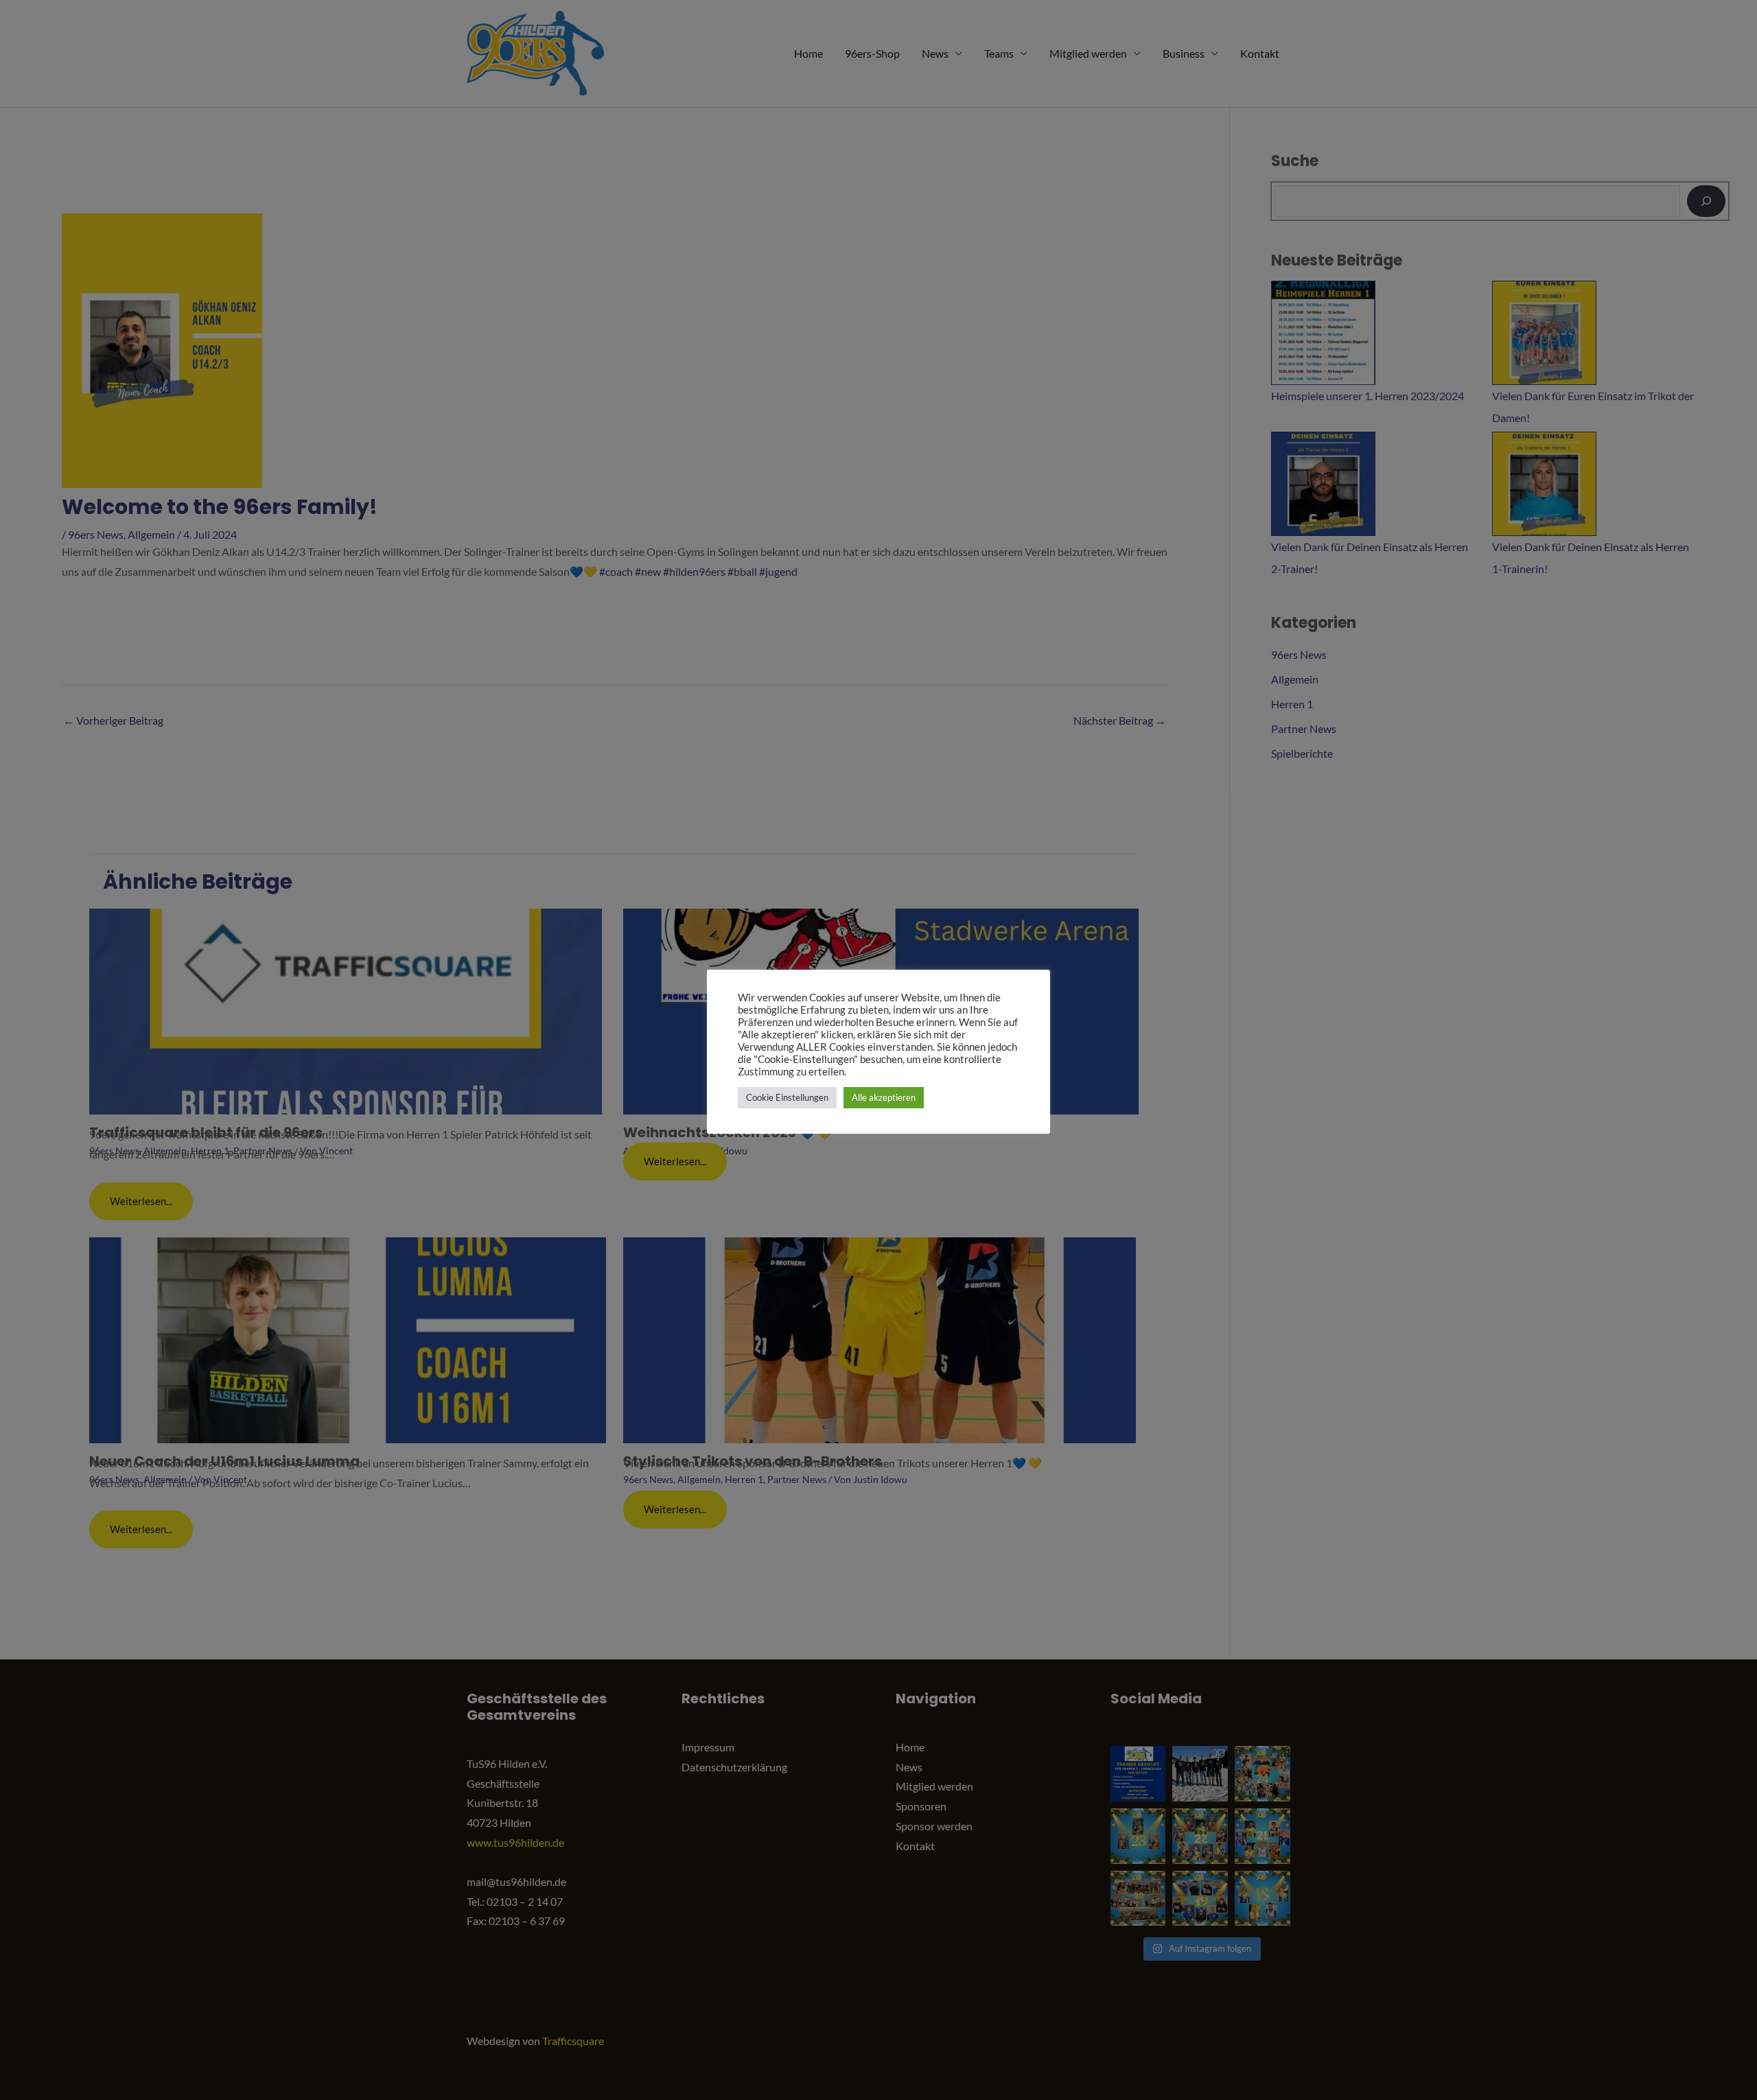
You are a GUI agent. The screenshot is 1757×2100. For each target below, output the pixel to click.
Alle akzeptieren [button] (884, 1097)
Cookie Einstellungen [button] (787, 1097)
